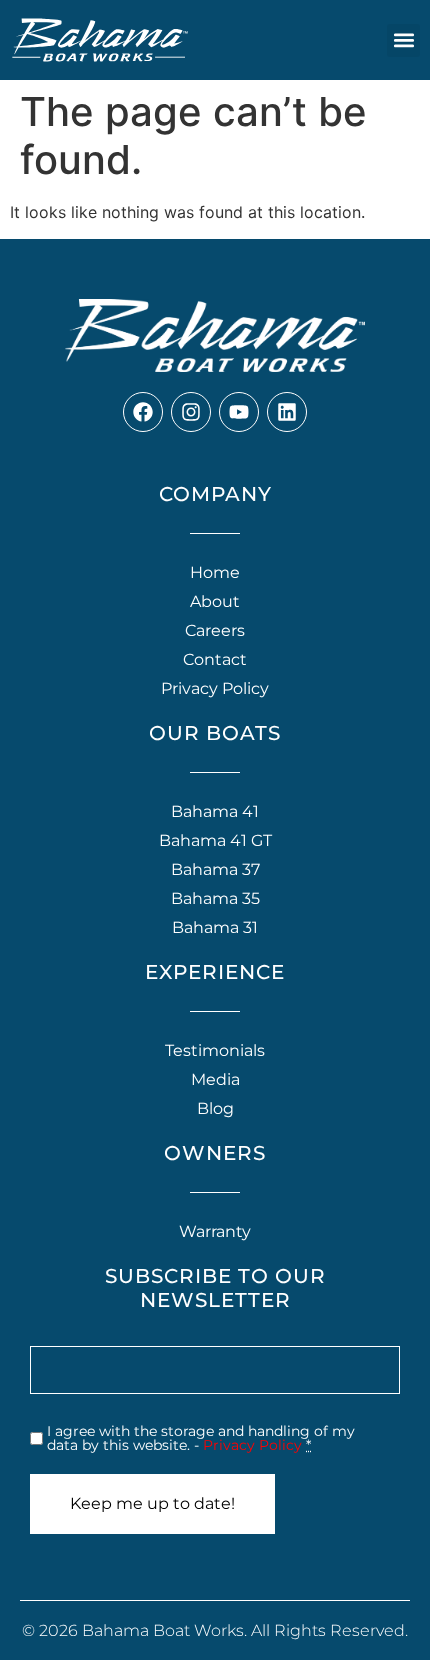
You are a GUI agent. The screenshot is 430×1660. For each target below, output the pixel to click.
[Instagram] (191, 412)
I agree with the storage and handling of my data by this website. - (201, 1438)
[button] (403, 40)
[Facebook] (143, 412)
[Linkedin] (287, 412)
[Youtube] (239, 412)
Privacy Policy (252, 1445)
